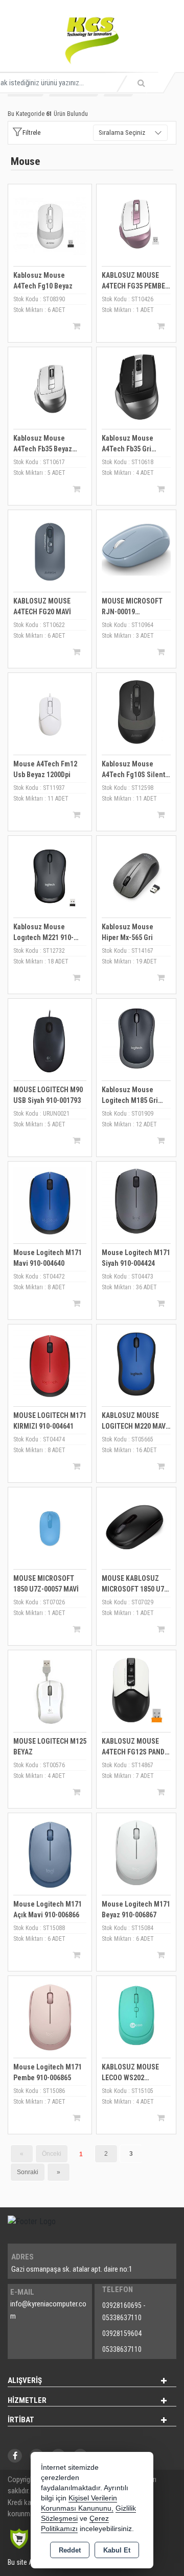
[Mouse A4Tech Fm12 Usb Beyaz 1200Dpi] (50, 714)
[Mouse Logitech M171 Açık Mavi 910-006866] (50, 1854)
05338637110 (122, 2349)
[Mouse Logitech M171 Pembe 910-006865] (50, 2017)
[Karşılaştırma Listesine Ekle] (21, 201)
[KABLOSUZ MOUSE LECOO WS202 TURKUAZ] (136, 2015)
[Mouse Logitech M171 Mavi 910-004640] (50, 1203)
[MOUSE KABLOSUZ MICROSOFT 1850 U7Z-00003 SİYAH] (136, 1526)
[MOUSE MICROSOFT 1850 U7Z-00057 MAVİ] (50, 1528)
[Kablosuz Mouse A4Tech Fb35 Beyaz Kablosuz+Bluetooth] (50, 388)
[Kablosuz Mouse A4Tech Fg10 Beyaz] (50, 225)
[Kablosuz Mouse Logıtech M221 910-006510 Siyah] (50, 877)
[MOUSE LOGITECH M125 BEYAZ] (50, 1691)
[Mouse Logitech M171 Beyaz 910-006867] (136, 1852)
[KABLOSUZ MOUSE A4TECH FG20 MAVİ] (50, 551)
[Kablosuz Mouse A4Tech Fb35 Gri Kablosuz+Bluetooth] (136, 386)
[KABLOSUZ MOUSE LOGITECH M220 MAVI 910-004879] (136, 1364)
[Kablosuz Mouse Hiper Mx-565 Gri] (136, 875)
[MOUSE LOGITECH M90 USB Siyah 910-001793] (50, 1040)
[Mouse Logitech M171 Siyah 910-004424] (136, 1201)
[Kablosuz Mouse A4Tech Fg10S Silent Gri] (136, 712)
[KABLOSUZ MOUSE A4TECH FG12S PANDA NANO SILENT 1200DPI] (136, 1689)
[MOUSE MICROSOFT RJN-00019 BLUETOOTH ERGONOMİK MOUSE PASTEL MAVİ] (136, 549)
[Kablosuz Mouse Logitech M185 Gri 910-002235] (136, 1038)
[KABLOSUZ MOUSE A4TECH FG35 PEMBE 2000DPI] (136, 223)
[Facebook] (15, 2456)
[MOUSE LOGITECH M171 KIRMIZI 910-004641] (50, 1366)
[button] (26, 133)
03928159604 (122, 2333)
